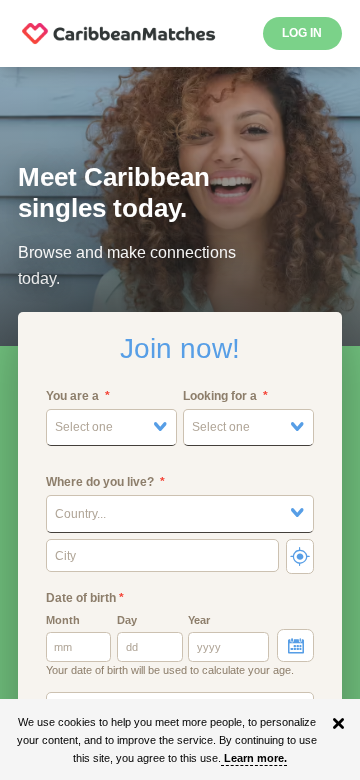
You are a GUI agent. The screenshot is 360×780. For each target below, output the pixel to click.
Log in (302, 33)
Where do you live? (100, 482)
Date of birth (85, 598)
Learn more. (255, 758)
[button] (112, 427)
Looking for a (220, 396)
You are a (72, 396)
